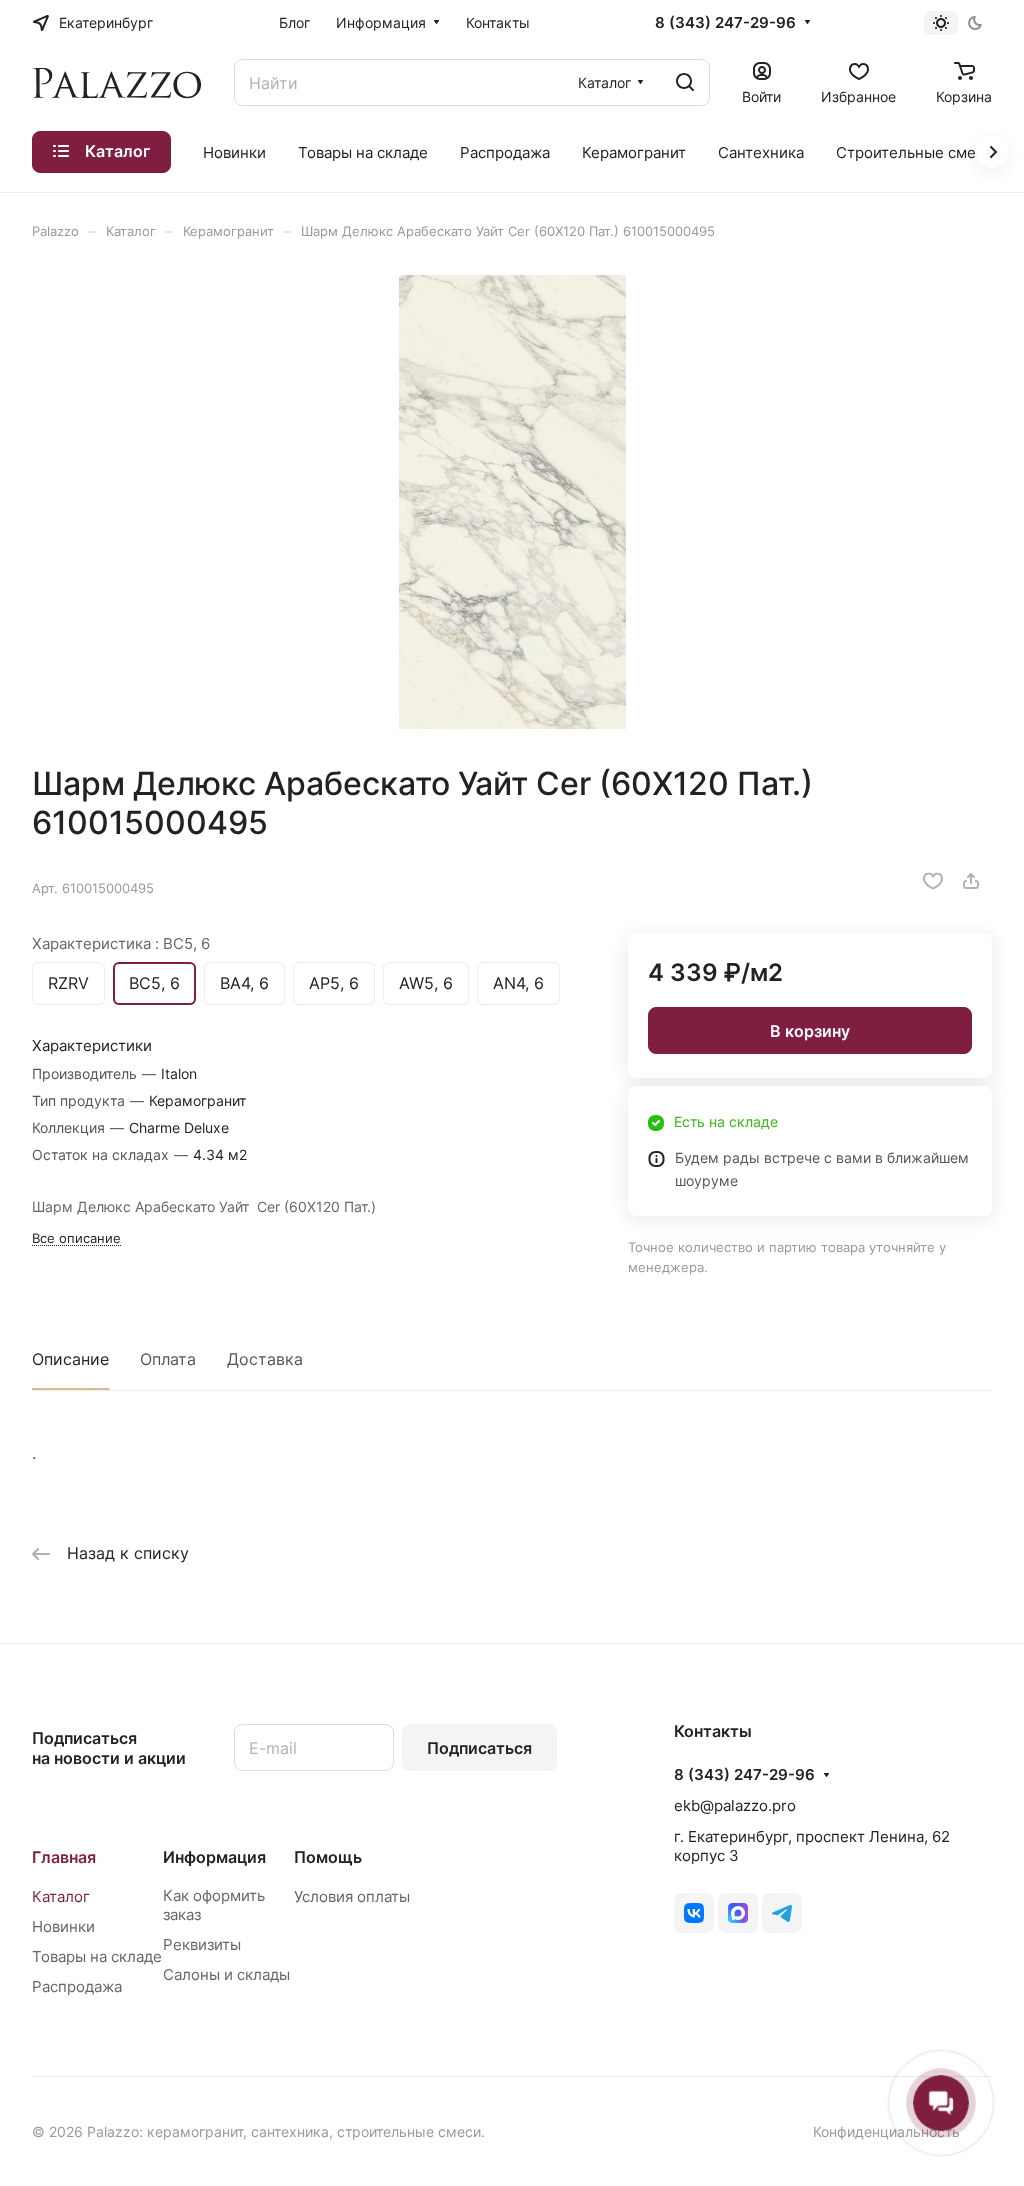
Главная (64, 1857)
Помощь (328, 1857)
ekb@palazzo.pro (735, 1805)
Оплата (168, 1359)
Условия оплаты (352, 1896)
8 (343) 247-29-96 (725, 23)
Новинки (63, 1926)
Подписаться (479, 1748)
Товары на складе (97, 1956)
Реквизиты (202, 1944)
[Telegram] (782, 1913)
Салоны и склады (226, 1974)
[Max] (738, 1913)
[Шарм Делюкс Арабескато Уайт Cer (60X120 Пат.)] (512, 502)
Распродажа (77, 1986)
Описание (70, 1359)
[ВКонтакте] (694, 1913)
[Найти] (685, 82)
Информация (214, 1857)
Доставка (265, 1359)
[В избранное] (933, 881)
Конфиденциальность (886, 2131)
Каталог (61, 1896)
